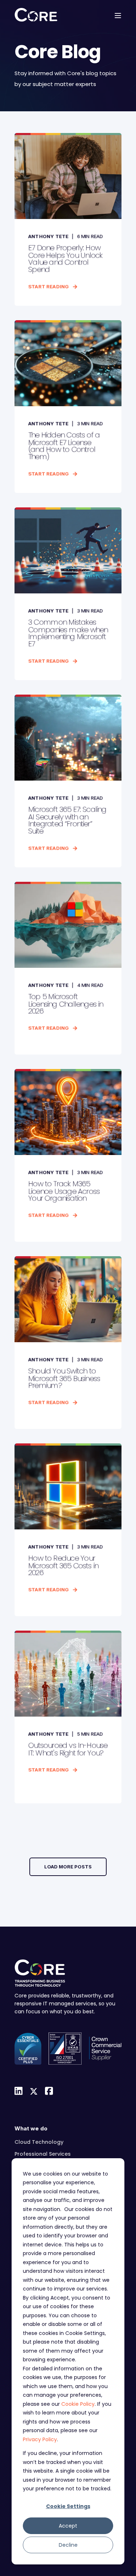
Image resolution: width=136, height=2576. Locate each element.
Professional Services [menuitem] (43, 2154)
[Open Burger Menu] (118, 16)
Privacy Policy (40, 2439)
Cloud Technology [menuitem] (39, 2142)
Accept (68, 2526)
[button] (68, 1867)
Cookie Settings (68, 2506)
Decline (68, 2545)
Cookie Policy (78, 2404)
